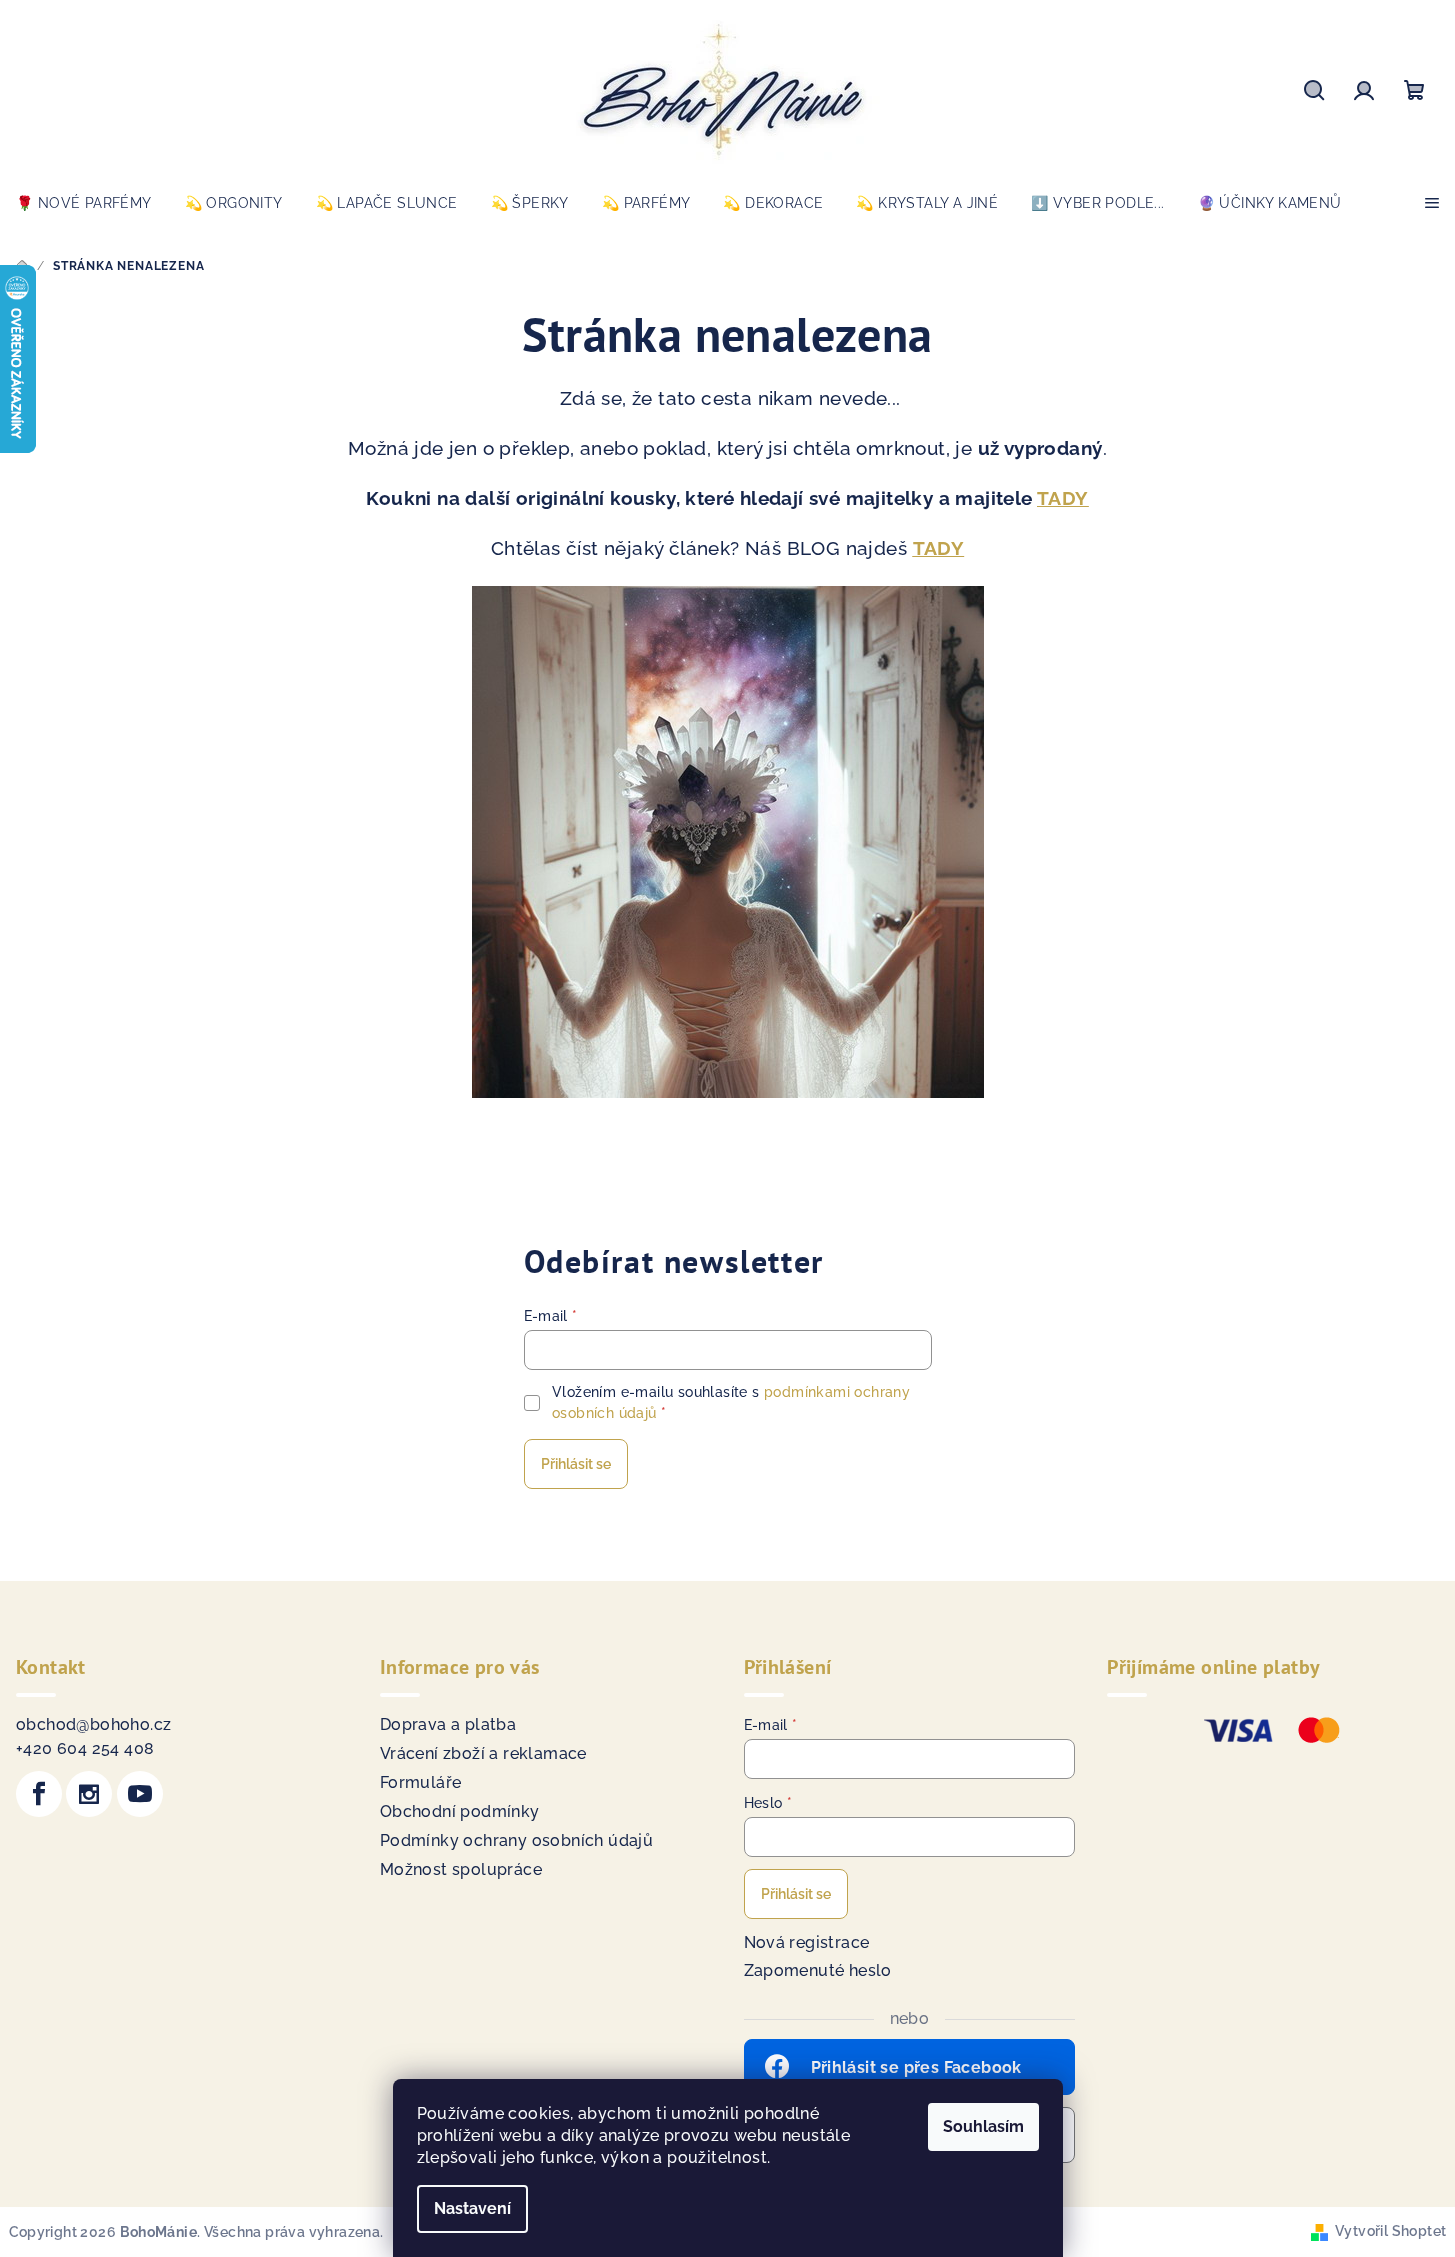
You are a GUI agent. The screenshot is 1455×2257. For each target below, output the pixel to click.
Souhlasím (983, 2126)
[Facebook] (39, 1794)
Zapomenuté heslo (818, 1970)
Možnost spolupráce (461, 1869)
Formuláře (421, 1782)
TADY (1063, 498)
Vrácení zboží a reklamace (483, 1753)
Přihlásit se (576, 1464)
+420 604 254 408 (85, 1748)
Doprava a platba (448, 1724)
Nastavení (472, 2208)
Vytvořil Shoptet (1390, 2231)
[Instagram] (89, 1794)
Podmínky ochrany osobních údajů (516, 1840)
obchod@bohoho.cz (93, 1724)
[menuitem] (84, 203)
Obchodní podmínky (460, 1811)
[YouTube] (140, 1794)
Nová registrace (807, 1942)
